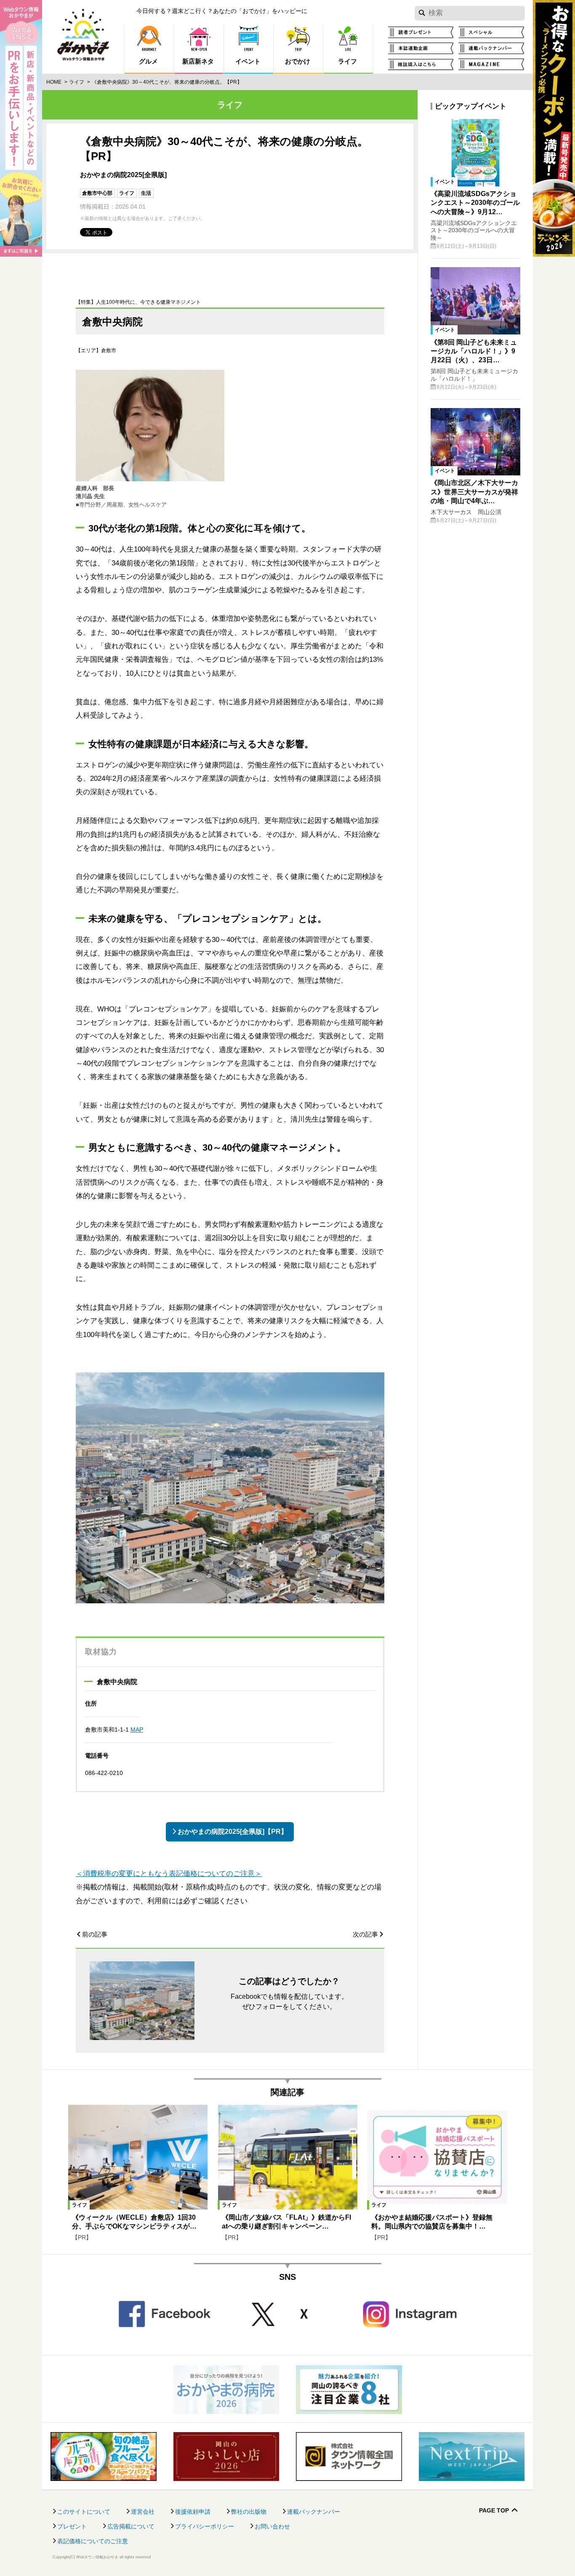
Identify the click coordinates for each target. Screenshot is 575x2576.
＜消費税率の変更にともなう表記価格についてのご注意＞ (169, 1874)
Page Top (494, 2511)
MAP (137, 1730)
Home (54, 82)
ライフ (77, 82)
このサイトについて (84, 2512)
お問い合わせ (272, 2526)
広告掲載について (131, 2526)
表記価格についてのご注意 (93, 2541)
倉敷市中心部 (97, 193)
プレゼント (72, 2526)
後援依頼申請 (193, 2512)
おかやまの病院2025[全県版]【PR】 (233, 1832)
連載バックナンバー (314, 2512)
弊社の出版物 (249, 2512)
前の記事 (95, 1934)
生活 (146, 193)
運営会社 (143, 2512)
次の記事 (365, 1934)
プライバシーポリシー (205, 2526)
